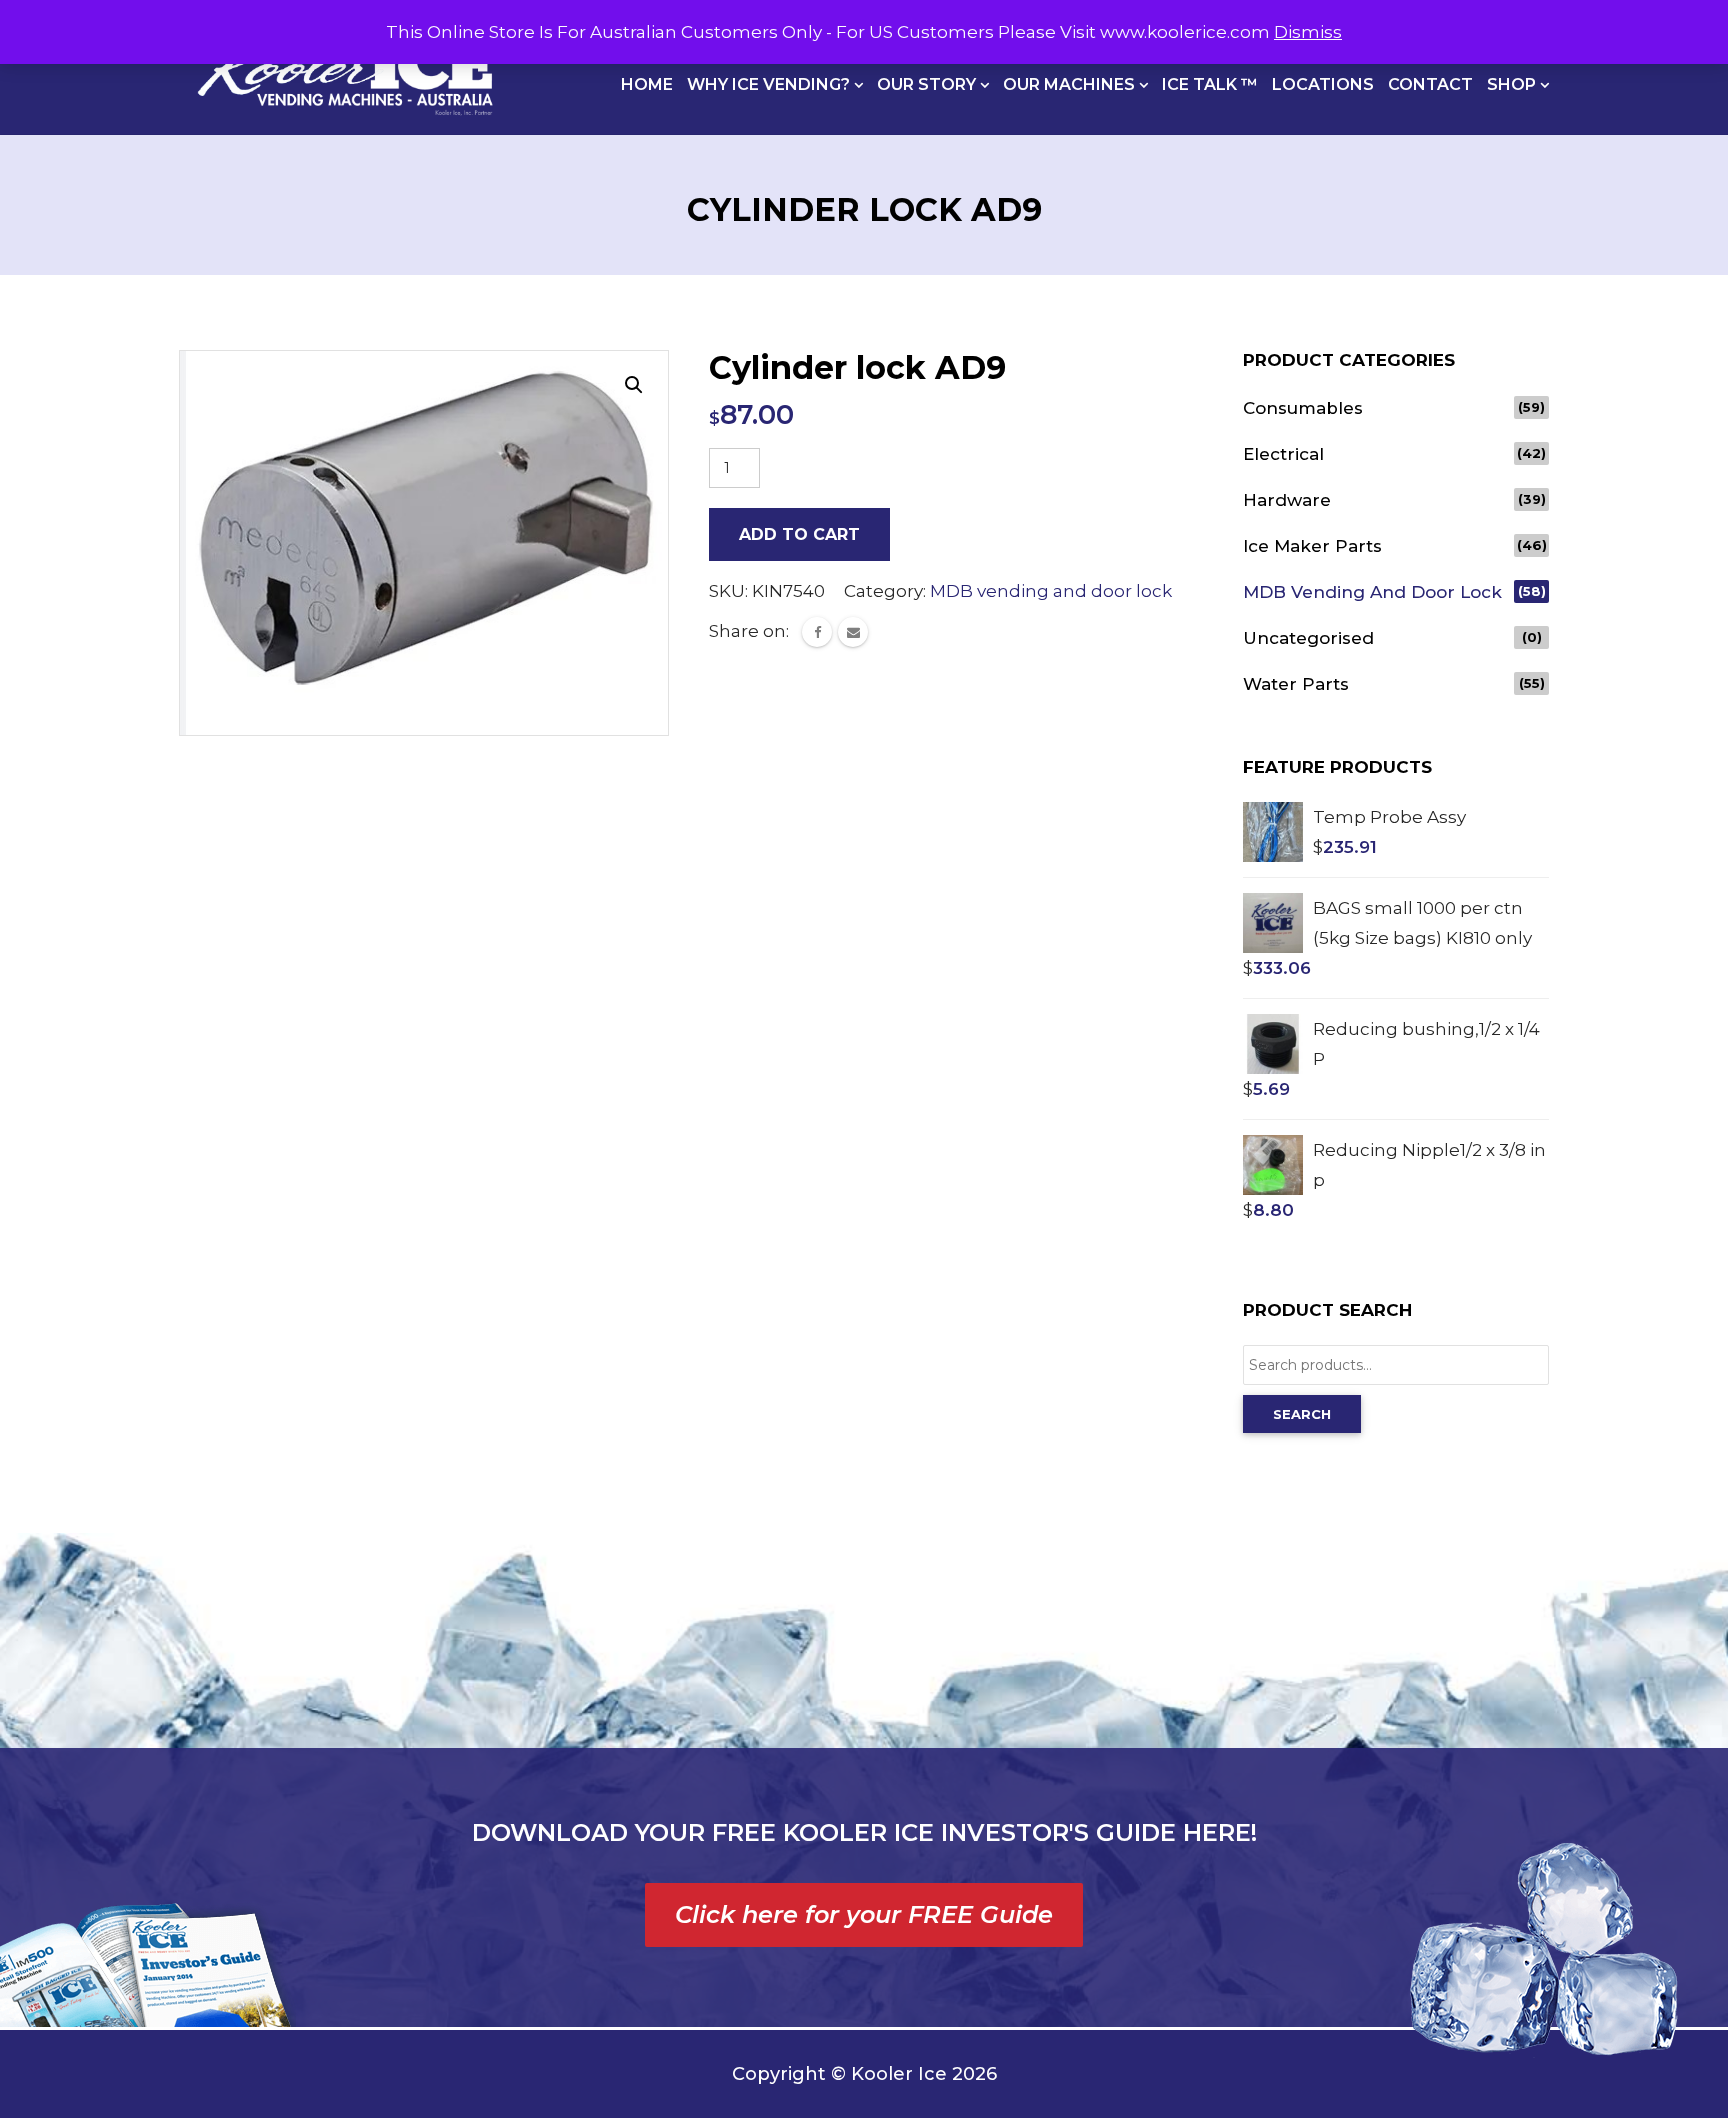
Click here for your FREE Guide (864, 1914)
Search (1302, 1414)
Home (647, 84)
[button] (634, 385)
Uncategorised (1308, 638)
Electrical (1283, 454)
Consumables (1303, 408)
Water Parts (1296, 684)
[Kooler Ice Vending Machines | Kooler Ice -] (345, 67)
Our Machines (1071, 84)
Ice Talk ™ (1210, 84)
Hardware (1287, 500)
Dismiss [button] (1308, 32)
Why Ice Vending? (770, 84)
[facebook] (817, 632)
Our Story (928, 84)
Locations (1323, 84)
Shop (1513, 84)
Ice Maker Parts (1312, 546)
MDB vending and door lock (1051, 591)
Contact (1430, 84)
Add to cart (799, 534)
